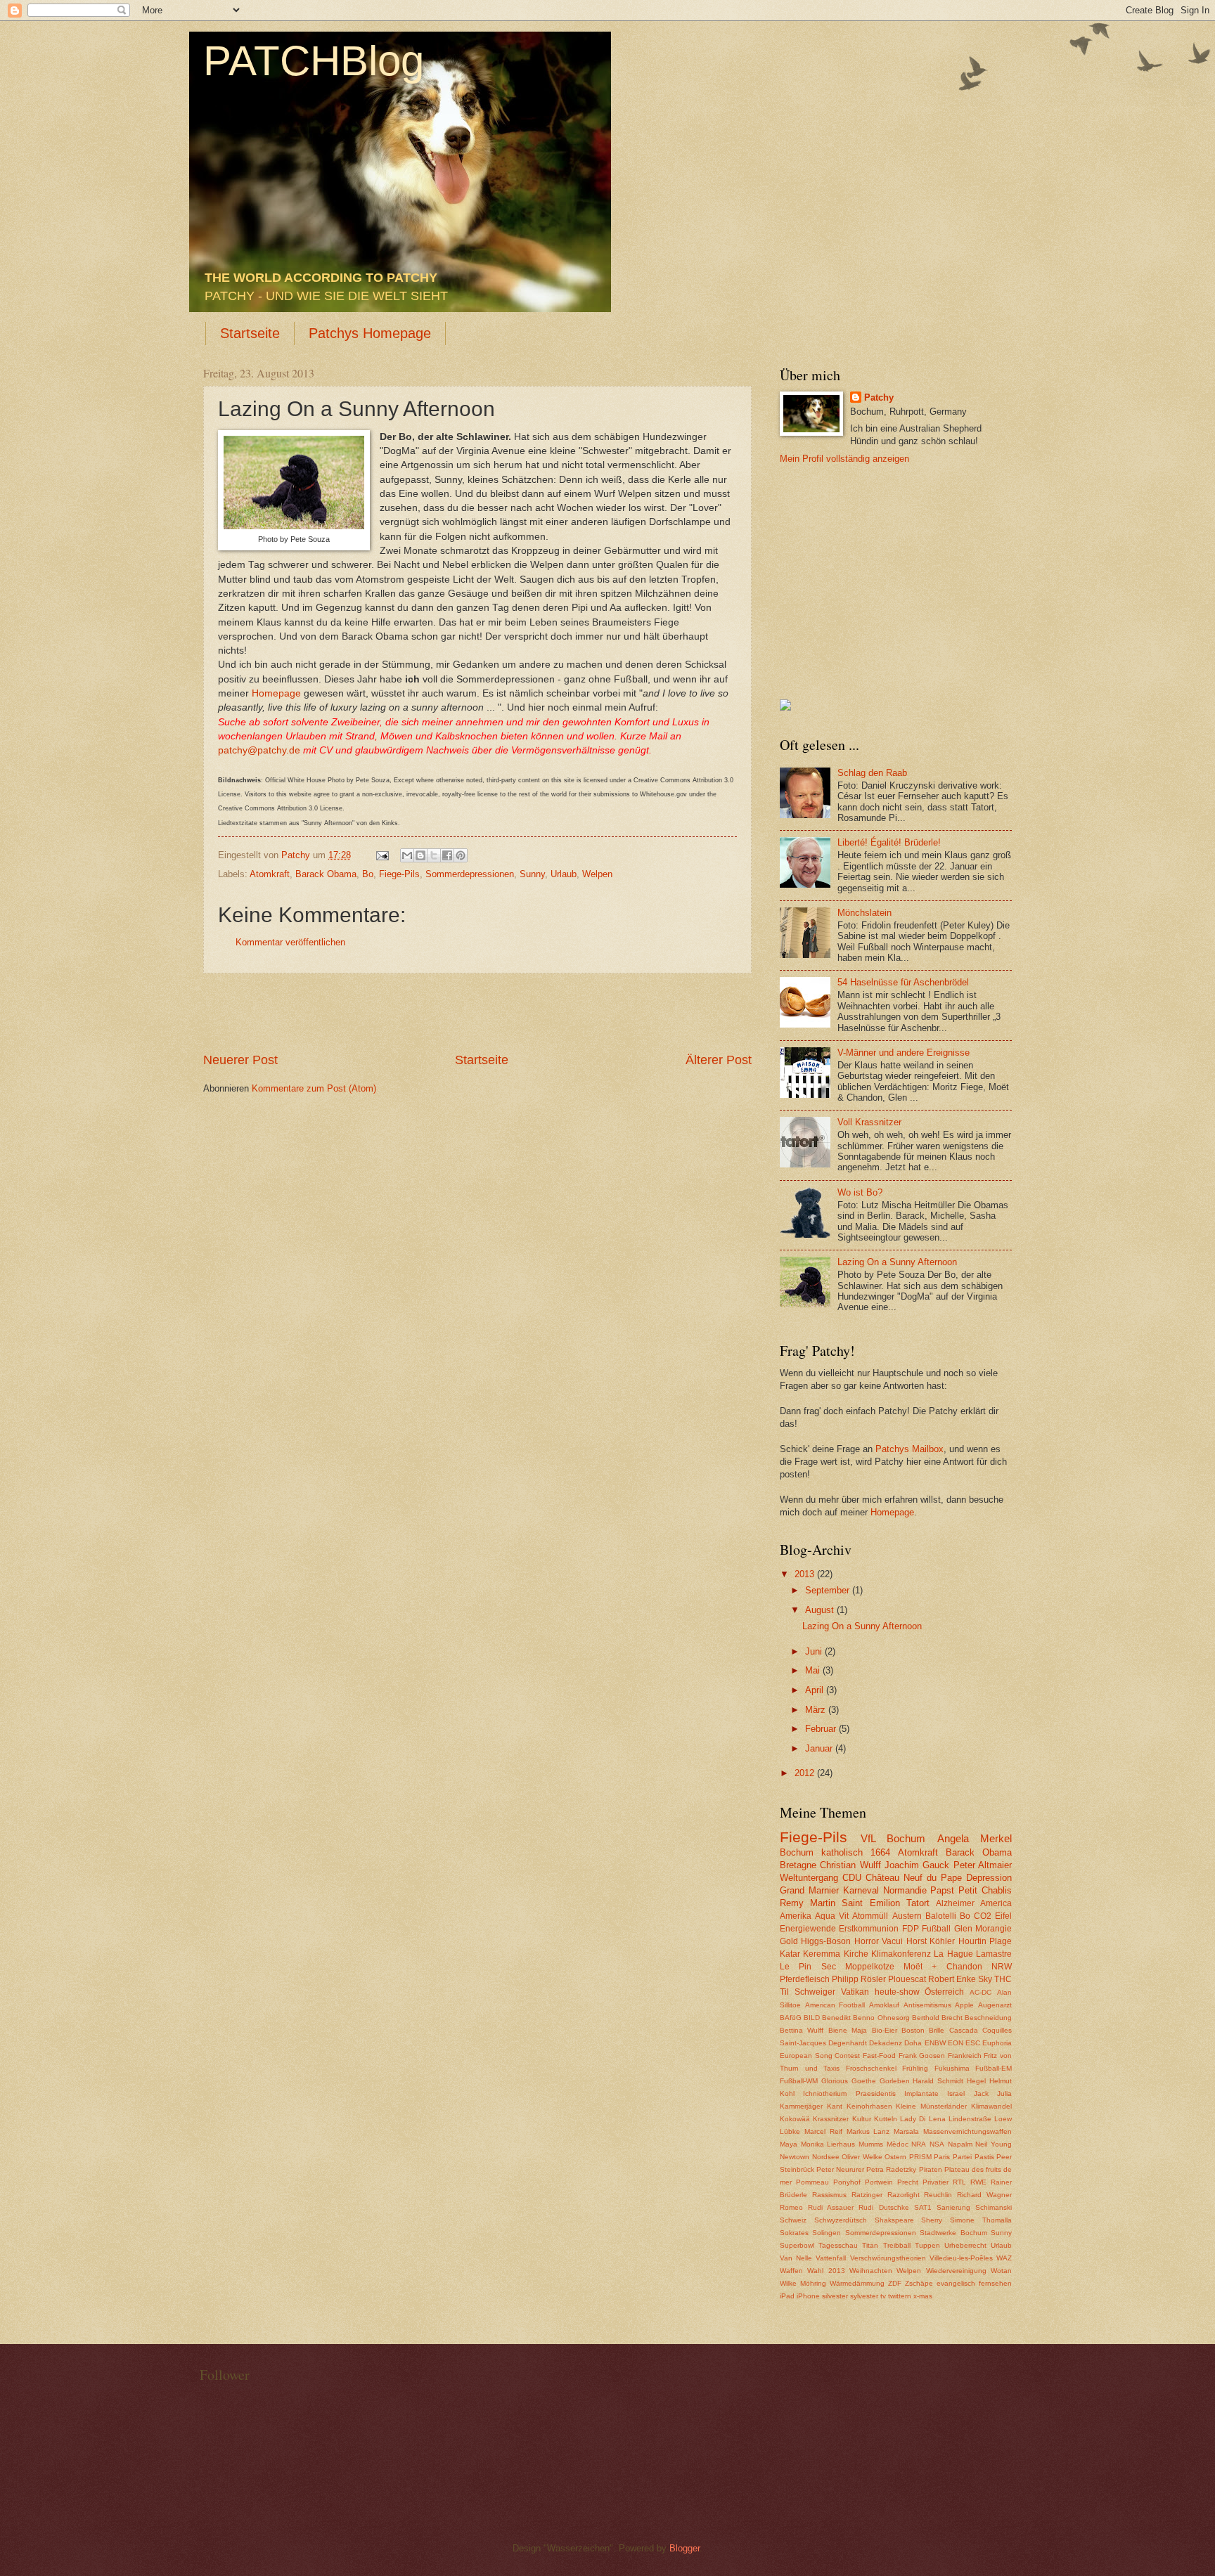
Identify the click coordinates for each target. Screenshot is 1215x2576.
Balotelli (941, 1916)
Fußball (936, 1929)
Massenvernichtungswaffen (967, 2131)
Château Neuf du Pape (914, 1878)
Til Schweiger (808, 1992)
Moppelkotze (870, 1967)
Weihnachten (871, 2271)
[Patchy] (785, 707)
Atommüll (870, 1916)
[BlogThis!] (420, 855)
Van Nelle (796, 2258)
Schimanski (994, 2207)
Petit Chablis (985, 1890)
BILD (812, 2018)
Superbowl (797, 2245)
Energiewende (808, 1929)
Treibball (897, 2245)
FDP (911, 1929)
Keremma (822, 1954)
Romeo (791, 2207)
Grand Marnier (809, 1890)
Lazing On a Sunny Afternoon (897, 1262)
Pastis (984, 2157)
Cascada (964, 2030)
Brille (937, 2030)
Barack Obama (326, 874)
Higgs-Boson (826, 1941)
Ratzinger (867, 2195)
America (996, 1903)
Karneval (861, 1890)
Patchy (879, 397)
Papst (942, 1890)
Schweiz (793, 2220)
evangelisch (956, 2283)
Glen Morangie (983, 1929)
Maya (789, 2144)
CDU (852, 1878)
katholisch (842, 1852)
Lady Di (913, 2119)
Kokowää (795, 2119)
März (817, 1710)
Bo (368, 874)
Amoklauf (884, 2005)
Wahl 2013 (826, 2271)
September (829, 1590)
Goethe (864, 2081)
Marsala (906, 2131)
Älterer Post (719, 1060)
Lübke (790, 2131)
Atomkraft (270, 874)
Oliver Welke (862, 2157)
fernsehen (995, 2283)
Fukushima (952, 2068)
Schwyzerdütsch (841, 2220)
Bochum (797, 1852)
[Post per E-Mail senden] (382, 855)
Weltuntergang (809, 1878)
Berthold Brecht (937, 2018)
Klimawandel (991, 2106)
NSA (937, 2144)
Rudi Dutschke (883, 2207)
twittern (900, 2296)
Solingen (827, 2233)
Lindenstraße (970, 2119)
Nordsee (826, 2157)
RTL (959, 2182)
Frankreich (965, 2056)
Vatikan (855, 1992)
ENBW (935, 2043)
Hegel (976, 2081)
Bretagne (798, 1865)
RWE (978, 2182)
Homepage (276, 693)
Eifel (1003, 1916)
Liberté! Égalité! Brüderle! (889, 842)
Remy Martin (808, 1903)
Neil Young (994, 2144)
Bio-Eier (885, 2030)
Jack (981, 2093)
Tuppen (927, 2245)
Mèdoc (898, 2144)
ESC (973, 2043)
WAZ (1004, 2258)
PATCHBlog (314, 61)
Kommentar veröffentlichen (290, 942)
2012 (806, 1773)
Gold (789, 1941)
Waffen (791, 2271)
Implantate (921, 2093)
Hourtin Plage (985, 1941)
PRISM (920, 2157)
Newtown (795, 2157)
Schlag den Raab (872, 773)
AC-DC (981, 1992)
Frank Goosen (922, 2056)
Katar (790, 1954)
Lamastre (994, 1954)
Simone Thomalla (981, 2220)
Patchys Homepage (370, 333)
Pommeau (812, 2182)
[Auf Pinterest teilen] (461, 855)
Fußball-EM (994, 2068)
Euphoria (997, 2043)
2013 (806, 1574)
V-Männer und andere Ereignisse (904, 1053)
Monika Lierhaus (828, 2144)
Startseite (250, 333)
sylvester (864, 2296)
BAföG (791, 2018)
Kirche (856, 1954)
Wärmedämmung (857, 2283)
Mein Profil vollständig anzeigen (844, 459)
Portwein (879, 2182)
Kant (835, 2106)
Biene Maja (848, 2030)
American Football (835, 2005)
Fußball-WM (799, 2081)
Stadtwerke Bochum (953, 2233)
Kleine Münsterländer (931, 2106)
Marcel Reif (823, 2131)
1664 (880, 1852)
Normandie (905, 1890)
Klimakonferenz (901, 1954)
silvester (835, 2296)
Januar (820, 1748)
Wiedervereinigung (956, 2271)
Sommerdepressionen (470, 874)
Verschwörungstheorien (888, 2258)
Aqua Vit (832, 1916)
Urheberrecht (965, 2245)
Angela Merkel (975, 1838)
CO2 (983, 1916)
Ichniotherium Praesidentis (849, 2093)
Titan (870, 2245)
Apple (964, 2005)
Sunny (532, 874)
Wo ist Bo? (860, 1192)
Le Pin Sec (808, 1967)
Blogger (684, 2548)
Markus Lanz (868, 2131)
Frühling (915, 2068)
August (821, 1610)
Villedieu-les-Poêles (961, 2258)
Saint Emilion (870, 1903)
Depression (989, 1878)
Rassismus (829, 2195)
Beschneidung (988, 2018)
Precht (908, 2182)
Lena (937, 2119)
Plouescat (907, 1979)
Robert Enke (952, 1979)
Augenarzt (995, 2005)
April (816, 1690)
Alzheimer (955, 1903)
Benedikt (836, 2018)
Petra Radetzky (891, 2169)
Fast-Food (879, 2056)
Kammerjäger (801, 2106)
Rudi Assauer (831, 2207)
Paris (942, 2157)
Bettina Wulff (802, 2030)
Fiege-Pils (399, 874)
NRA (919, 2144)
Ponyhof (847, 2182)
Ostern (895, 2157)
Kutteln (886, 2119)
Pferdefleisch (805, 1979)
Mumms (871, 2144)
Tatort (918, 1903)
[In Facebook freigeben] (447, 855)
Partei (962, 2157)
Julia (1004, 2093)
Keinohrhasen (869, 2106)
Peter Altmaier (983, 1865)
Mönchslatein (864, 913)
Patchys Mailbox (909, 1449)
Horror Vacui (879, 1941)
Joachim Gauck (917, 1865)
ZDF (895, 2283)
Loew (1003, 2119)
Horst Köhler (931, 1941)
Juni (815, 1651)
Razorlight (904, 2195)
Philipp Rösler (859, 1979)
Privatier (936, 2182)
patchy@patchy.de (259, 750)
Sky (985, 1979)
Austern (907, 1916)
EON (956, 2043)
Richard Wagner (984, 2195)
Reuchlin (938, 2195)
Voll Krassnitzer (869, 1122)
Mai (814, 1670)
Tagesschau (838, 2245)
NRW (1002, 1967)
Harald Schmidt (938, 2081)
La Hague (953, 1954)
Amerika (796, 1916)
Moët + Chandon (943, 1967)
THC (1003, 1979)
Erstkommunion (869, 1929)
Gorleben (895, 2081)
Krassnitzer (831, 2119)
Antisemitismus (927, 2005)
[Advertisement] (477, 1013)
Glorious (835, 2081)
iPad (787, 2296)
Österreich (944, 1992)
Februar (822, 1729)
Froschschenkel (871, 2068)
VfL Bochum (893, 1838)
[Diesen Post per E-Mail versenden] (407, 855)
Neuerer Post (240, 1060)
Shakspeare (894, 2220)
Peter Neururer (840, 2169)
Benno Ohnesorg (881, 2018)
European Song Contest (820, 2056)
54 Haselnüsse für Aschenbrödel (903, 982)
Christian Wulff (850, 1865)
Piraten (931, 2169)
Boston (913, 2030)
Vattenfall (831, 2258)
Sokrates (794, 2233)
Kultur (862, 2119)
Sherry (932, 2220)
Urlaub (564, 874)
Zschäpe (919, 2283)
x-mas (923, 2296)
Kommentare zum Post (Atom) (314, 1088)
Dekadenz (886, 2043)
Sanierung (953, 2207)
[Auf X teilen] (434, 855)
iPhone (808, 2296)
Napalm (960, 2144)
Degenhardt (848, 2043)
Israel (956, 2093)
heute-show (897, 1992)
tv (883, 2296)
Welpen (597, 874)
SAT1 (923, 2207)
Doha (913, 2043)
